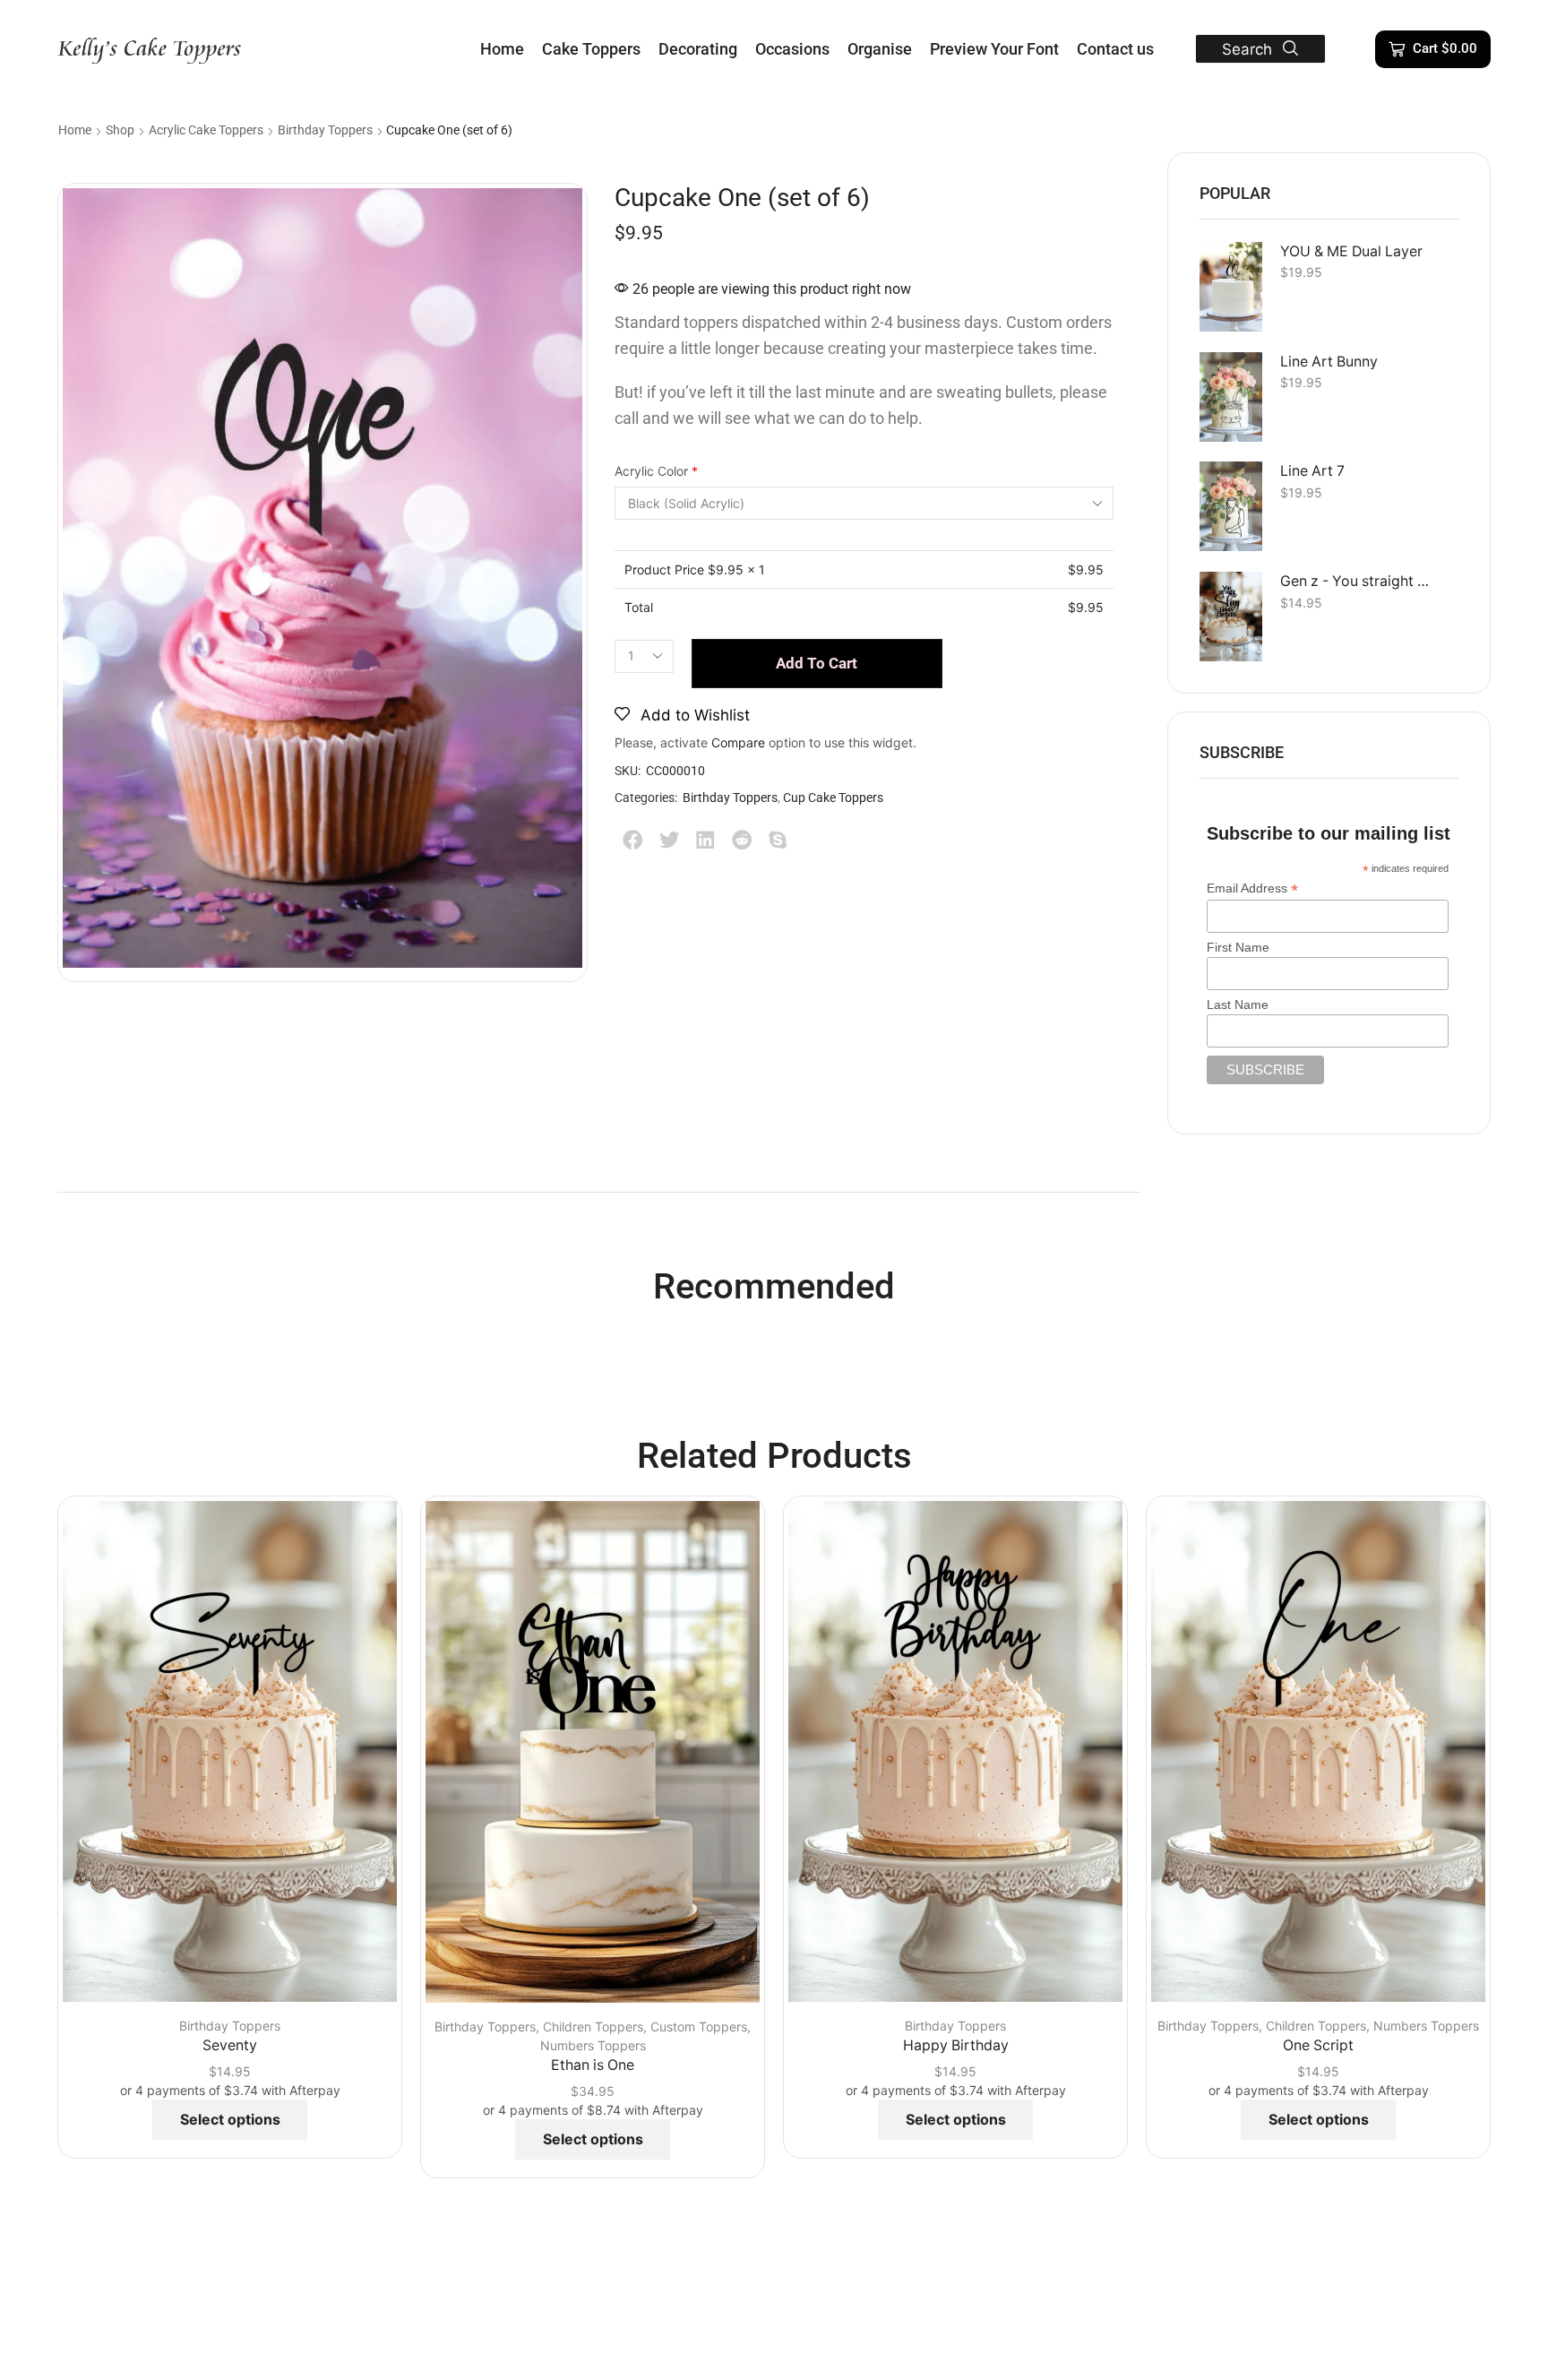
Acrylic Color (656, 471)
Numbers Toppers (593, 2045)
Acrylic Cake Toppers (206, 130)
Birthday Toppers (325, 130)
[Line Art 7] (1231, 506)
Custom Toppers (699, 2026)
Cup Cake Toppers (833, 798)
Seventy (230, 2045)
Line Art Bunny (1329, 362)
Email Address (1252, 888)
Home (75, 130)
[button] (1260, 49)
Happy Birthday (956, 2045)
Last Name (1238, 1005)
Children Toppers (593, 2026)
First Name (1238, 947)
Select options (230, 2119)
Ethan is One (593, 2065)
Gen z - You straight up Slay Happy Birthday (1358, 581)
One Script (1318, 2045)
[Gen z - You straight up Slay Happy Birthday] (1231, 617)
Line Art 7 (1312, 471)
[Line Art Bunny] (1231, 397)
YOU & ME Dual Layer (1351, 251)
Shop (120, 130)
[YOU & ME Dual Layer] (1231, 287)
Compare (738, 742)
